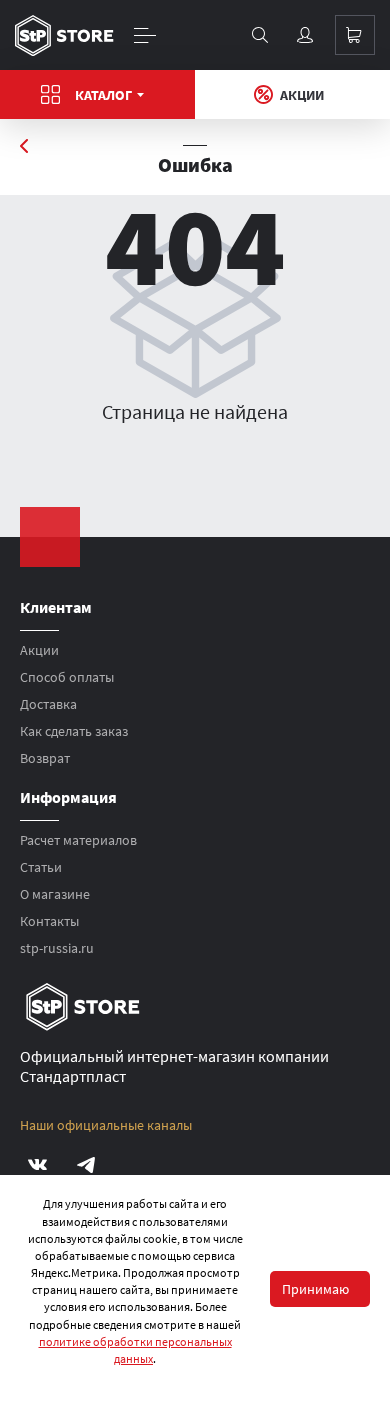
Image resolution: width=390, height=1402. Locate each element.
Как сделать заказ (74, 731)
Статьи (41, 867)
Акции (302, 95)
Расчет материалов (78, 840)
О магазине (55, 894)
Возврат (45, 758)
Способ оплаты (67, 677)
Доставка (48, 704)
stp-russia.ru (57, 948)
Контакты (49, 921)
